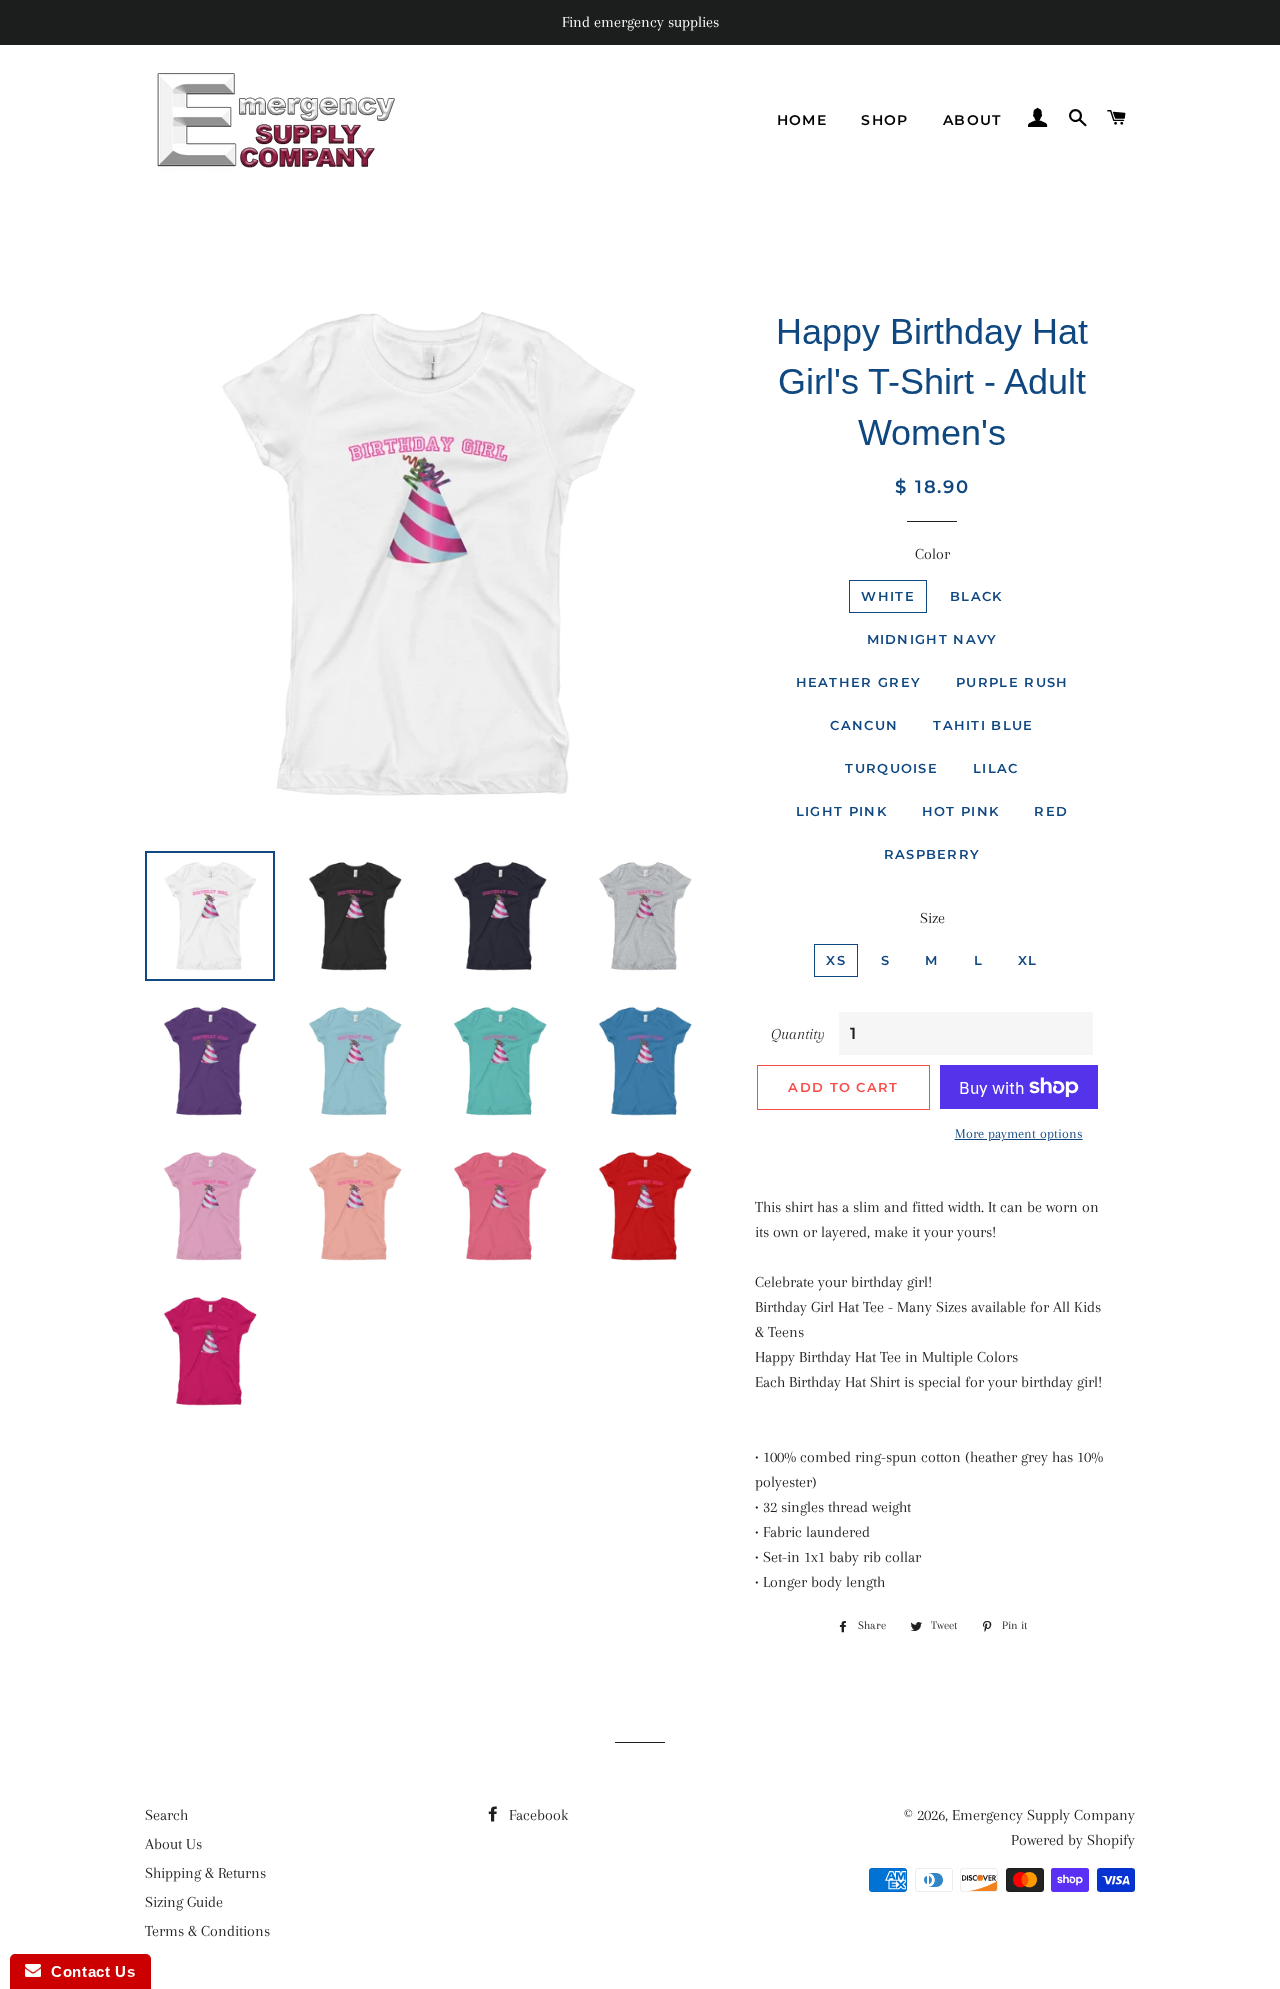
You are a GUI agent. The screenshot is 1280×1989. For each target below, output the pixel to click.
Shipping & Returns (205, 1873)
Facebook (536, 1815)
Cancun (864, 725)
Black (976, 596)
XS (836, 960)
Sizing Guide (184, 1902)
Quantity (798, 1034)
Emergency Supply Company (1043, 1815)
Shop (885, 120)
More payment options (1019, 1133)
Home (802, 120)
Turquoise (891, 768)
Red (1051, 811)
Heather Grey (859, 682)
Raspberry (932, 854)
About (972, 120)
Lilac (996, 768)
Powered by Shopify (1073, 1840)
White (888, 596)
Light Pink (841, 811)
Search (166, 1815)
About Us (173, 1844)
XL (1028, 960)
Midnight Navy (932, 639)
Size (932, 918)
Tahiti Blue (983, 725)
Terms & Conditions (207, 1931)
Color (932, 554)
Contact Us (88, 1971)
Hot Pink (960, 811)
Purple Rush (1012, 682)
